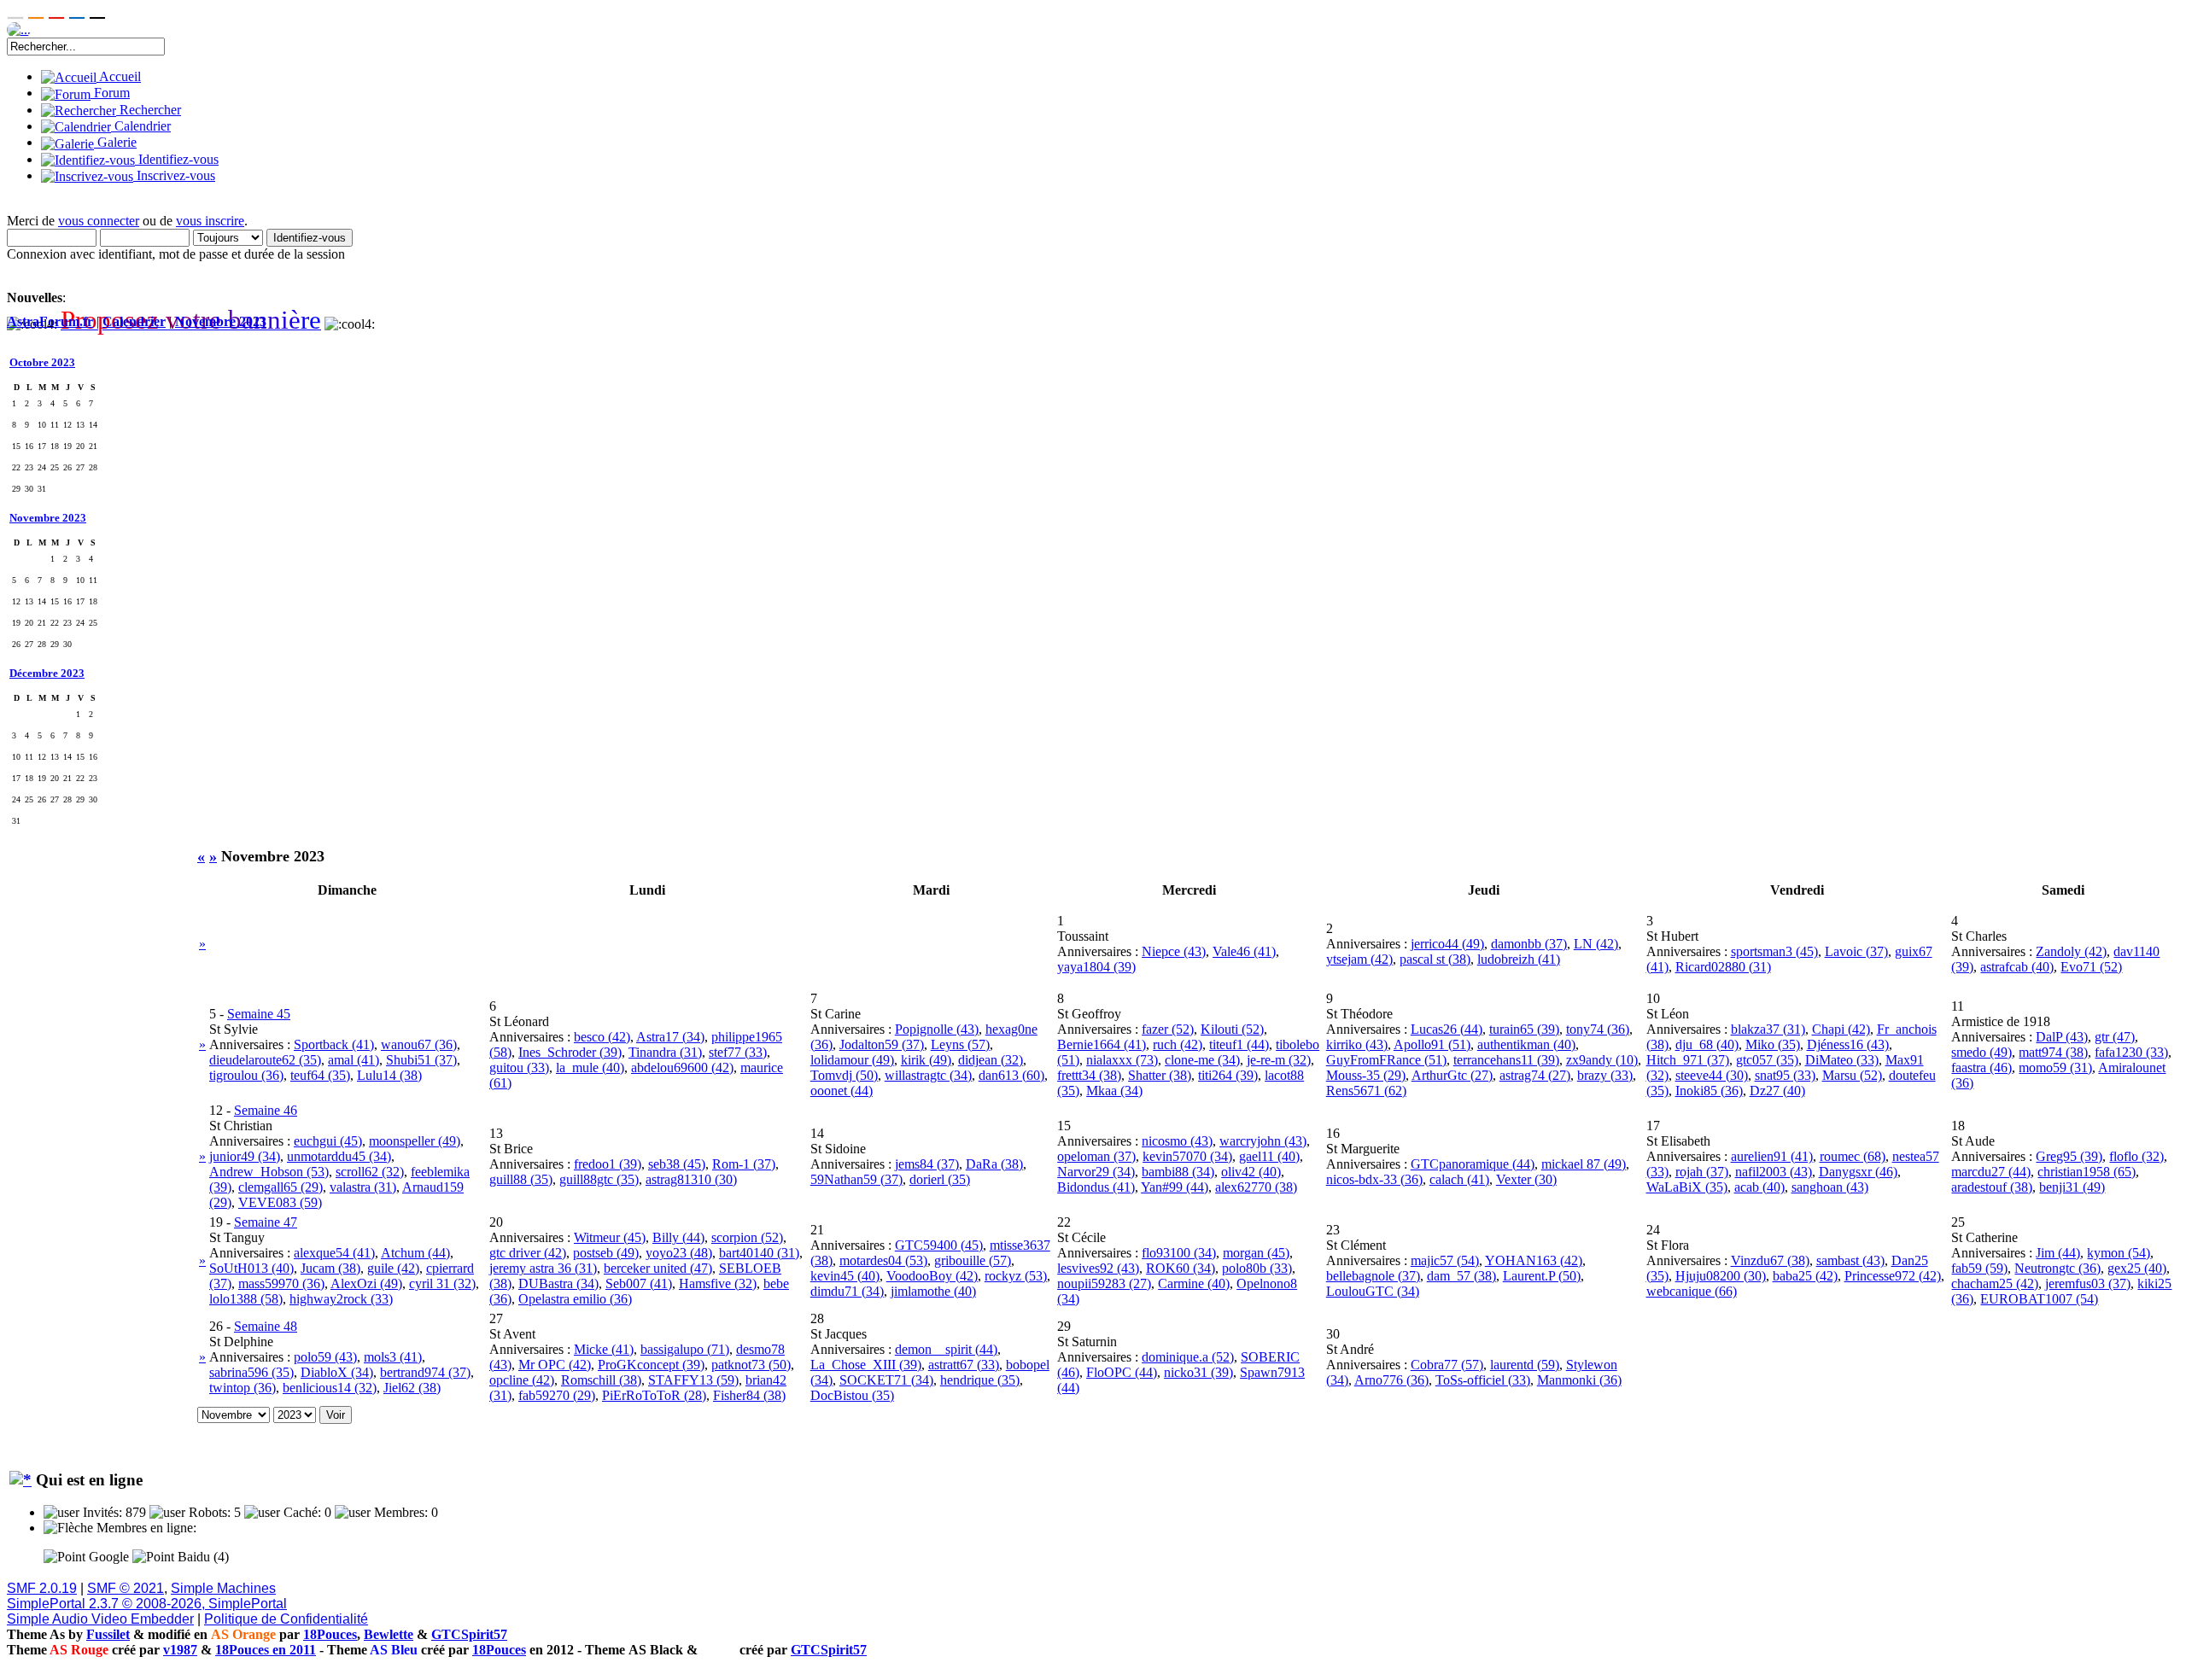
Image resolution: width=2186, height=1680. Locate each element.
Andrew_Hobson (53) (269, 1172)
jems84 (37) (927, 1164)
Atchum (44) (415, 1253)
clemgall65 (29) (281, 1187)
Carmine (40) (1194, 1283)
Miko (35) (1773, 1044)
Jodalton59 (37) (882, 1044)
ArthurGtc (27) (1452, 1075)
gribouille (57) (973, 1260)
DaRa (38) (994, 1164)
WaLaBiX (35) (1687, 1187)
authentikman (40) (1526, 1044)
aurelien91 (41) (1772, 1156)
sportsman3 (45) (1774, 951)
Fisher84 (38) (749, 1395)
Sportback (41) (334, 1044)
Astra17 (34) (670, 1037)
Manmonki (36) (1579, 1380)
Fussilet (108, 1634)
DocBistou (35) (852, 1395)
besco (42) (602, 1037)
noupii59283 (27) (1104, 1283)
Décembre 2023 (47, 673)
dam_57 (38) (1461, 1276)
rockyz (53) (1016, 1276)
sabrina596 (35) (251, 1372)
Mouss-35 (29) (1366, 1075)
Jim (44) (2058, 1253)
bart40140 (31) (759, 1253)
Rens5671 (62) (1366, 1091)
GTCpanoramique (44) (1473, 1164)
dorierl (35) (940, 1179)
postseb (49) (606, 1253)
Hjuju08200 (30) (1721, 1276)
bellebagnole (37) (1373, 1276)
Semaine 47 (266, 1222)
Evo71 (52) (2091, 967)
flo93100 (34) (1179, 1253)
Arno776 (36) (1391, 1380)
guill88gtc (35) (599, 1179)
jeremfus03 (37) (2088, 1283)
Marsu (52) (1852, 1075)
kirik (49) (926, 1060)
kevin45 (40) (845, 1276)
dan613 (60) (1011, 1075)
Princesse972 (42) (1893, 1276)
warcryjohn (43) (1263, 1141)
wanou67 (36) (419, 1044)
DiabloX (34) (337, 1372)
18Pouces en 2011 (266, 1650)
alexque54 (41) (334, 1253)
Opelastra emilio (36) (575, 1299)
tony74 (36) (1598, 1029)
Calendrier (134, 321)
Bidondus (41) (1096, 1187)
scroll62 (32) (370, 1172)
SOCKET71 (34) (886, 1380)
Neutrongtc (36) (2057, 1268)
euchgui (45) (328, 1141)
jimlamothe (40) (933, 1291)
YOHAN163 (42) (1534, 1260)
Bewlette (389, 1634)
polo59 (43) (325, 1357)
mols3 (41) (393, 1357)
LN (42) (1596, 944)
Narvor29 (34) (1096, 1172)
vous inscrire (210, 221)
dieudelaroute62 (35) (265, 1060)
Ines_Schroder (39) (570, 1052)
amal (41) (354, 1060)
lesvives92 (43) (1098, 1268)
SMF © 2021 (126, 1588)
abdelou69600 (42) (682, 1067)
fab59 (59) (1979, 1268)
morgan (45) (1256, 1253)
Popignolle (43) (937, 1029)
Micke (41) (604, 1349)
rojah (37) (1702, 1172)
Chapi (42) (1841, 1029)
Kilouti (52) (1232, 1029)
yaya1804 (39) (1096, 967)
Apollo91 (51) (1432, 1044)
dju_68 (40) (1707, 1044)
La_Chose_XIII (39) (866, 1365)
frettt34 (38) (1089, 1075)
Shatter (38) (1160, 1075)
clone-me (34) (1202, 1060)
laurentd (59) (1525, 1365)
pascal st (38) (1435, 959)
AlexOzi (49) (366, 1283)
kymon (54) (2119, 1253)
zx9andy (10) (1602, 1060)
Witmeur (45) (610, 1237)
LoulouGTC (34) (1373, 1291)
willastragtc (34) (928, 1075)
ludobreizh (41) (1519, 959)
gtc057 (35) (1767, 1060)
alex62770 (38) (1256, 1187)
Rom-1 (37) (744, 1164)
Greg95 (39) (2069, 1156)
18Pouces (330, 1634)
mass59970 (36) (281, 1283)
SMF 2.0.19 (42, 1588)
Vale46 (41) (1244, 951)
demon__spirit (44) (946, 1349)
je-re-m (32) (1279, 1060)
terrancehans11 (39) (1506, 1060)
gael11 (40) (1269, 1156)
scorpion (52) (747, 1237)
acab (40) (1759, 1187)
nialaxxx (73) (1122, 1060)
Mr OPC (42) (555, 1365)
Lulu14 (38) (389, 1075)
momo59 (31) (2055, 1067)
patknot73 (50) (751, 1365)
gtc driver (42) (528, 1253)
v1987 (180, 1650)
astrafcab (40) (2017, 967)
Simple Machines (223, 1588)
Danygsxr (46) (1858, 1172)
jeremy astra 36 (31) (543, 1268)
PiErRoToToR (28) (654, 1395)
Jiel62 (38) (412, 1388)
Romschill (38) (601, 1380)
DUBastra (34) (558, 1283)
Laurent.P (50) (1542, 1276)
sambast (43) (1850, 1260)
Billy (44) (678, 1237)
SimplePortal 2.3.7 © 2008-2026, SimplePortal (147, 1604)
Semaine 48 (266, 1326)
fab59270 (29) (557, 1395)
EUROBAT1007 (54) (2039, 1299)
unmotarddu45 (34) (339, 1156)
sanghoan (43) (1830, 1187)
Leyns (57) (960, 1044)
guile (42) (393, 1268)
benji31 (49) (2072, 1187)
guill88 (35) (521, 1179)
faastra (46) (1981, 1067)
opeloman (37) (1096, 1156)
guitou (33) (519, 1067)
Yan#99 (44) (1175, 1187)
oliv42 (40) (1251, 1172)
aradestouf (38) (1992, 1187)
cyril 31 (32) (442, 1283)
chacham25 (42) (1995, 1283)
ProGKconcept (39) (651, 1365)
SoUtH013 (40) (251, 1268)
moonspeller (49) (415, 1141)
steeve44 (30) (1712, 1075)
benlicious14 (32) (330, 1388)
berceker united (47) (658, 1268)
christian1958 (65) (2087, 1172)
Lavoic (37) (1856, 951)
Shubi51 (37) (421, 1060)
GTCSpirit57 (469, 1634)
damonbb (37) (1529, 944)
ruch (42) (1178, 1044)
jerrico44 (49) (1447, 944)
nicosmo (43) (1177, 1141)
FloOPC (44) (1122, 1372)
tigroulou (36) (246, 1075)
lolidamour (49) (852, 1060)
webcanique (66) (1692, 1291)
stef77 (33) (738, 1052)
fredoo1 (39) (608, 1164)
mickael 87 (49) (1584, 1164)
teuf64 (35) (320, 1075)
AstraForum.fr (50, 321)
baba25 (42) (1805, 1276)
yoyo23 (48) (679, 1253)
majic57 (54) (1445, 1260)
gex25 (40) (2137, 1268)
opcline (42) (522, 1380)
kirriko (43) (1357, 1044)
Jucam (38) (330, 1268)
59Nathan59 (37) (856, 1179)
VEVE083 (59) (280, 1202)
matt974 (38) (2053, 1052)
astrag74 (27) (1535, 1075)
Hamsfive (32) (718, 1283)
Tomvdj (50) (844, 1075)
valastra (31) (363, 1187)
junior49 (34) (245, 1156)
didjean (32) (991, 1060)
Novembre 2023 (221, 321)
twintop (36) (243, 1388)
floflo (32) (2136, 1156)
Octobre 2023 (42, 362)
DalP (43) (2062, 1037)
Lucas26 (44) (1447, 1029)
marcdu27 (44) (1991, 1172)
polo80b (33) (1257, 1268)
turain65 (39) (1524, 1029)
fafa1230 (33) (2131, 1052)
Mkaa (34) (1114, 1091)
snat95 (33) (1785, 1075)
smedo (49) (1981, 1052)
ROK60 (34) (1181, 1268)
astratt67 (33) (964, 1365)
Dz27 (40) (1777, 1091)
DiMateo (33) (1842, 1060)
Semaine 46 (266, 1110)
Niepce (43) (1174, 951)
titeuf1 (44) (1239, 1044)
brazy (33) (1605, 1075)
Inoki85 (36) (1709, 1091)
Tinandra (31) (665, 1052)
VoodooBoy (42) (932, 1276)
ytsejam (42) (1359, 959)
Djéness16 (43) (1848, 1044)
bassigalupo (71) (685, 1349)
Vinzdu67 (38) (1770, 1260)
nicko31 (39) (1198, 1372)
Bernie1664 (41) (1102, 1044)
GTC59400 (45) (939, 1245)
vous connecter (99, 221)
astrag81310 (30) (691, 1179)
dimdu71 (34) (847, 1291)
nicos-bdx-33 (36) (1374, 1179)
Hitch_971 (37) (1688, 1060)
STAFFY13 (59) (693, 1380)
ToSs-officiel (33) (1483, 1380)
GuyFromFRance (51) (1386, 1060)
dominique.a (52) (1188, 1357)
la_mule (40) (590, 1067)
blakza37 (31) (1768, 1029)
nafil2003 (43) (1774, 1172)
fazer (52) (1168, 1029)
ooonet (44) (842, 1091)
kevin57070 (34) (1187, 1156)
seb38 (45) (677, 1164)
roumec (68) (1853, 1156)
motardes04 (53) (883, 1260)
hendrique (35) (980, 1380)
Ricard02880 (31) (1723, 967)
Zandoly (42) (2071, 951)
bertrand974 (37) (425, 1372)
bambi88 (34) (1178, 1172)
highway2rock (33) (341, 1299)
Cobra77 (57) (1447, 1365)
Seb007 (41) (639, 1283)
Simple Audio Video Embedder (100, 1619)
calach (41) (1459, 1179)
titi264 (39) (1228, 1075)
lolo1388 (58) (246, 1299)
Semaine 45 (259, 1014)
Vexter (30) (1526, 1179)
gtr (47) (2115, 1037)
